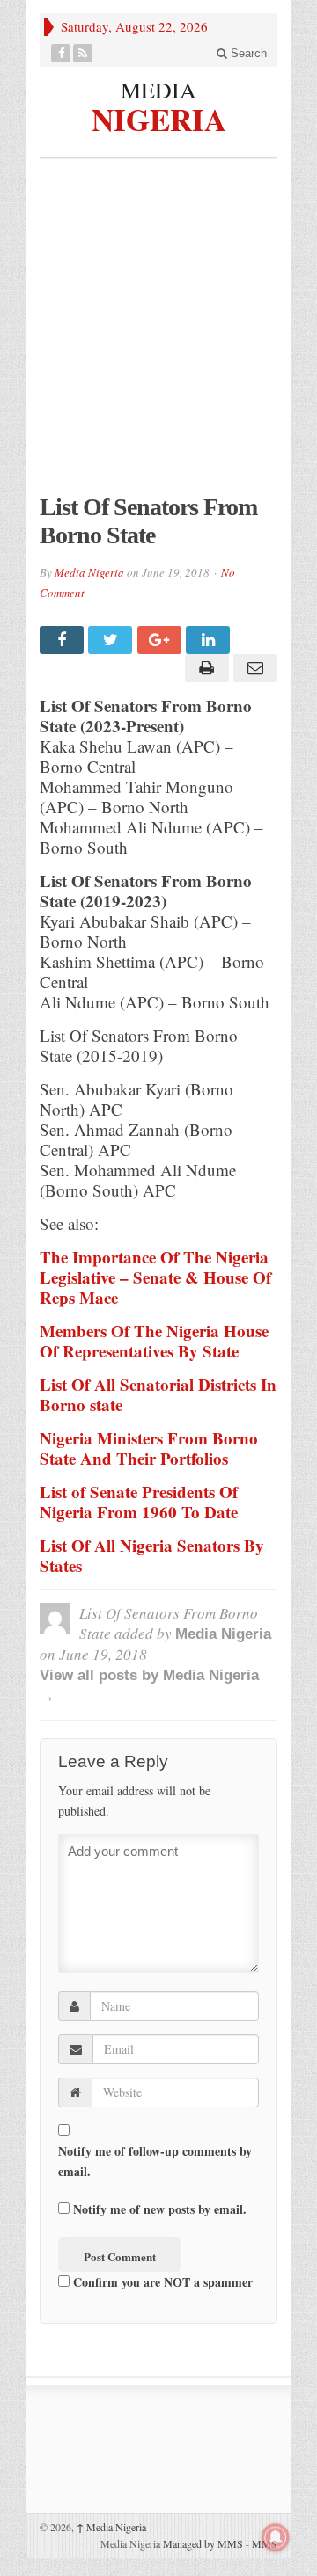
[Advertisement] (158, 335)
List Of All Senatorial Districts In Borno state (158, 1394)
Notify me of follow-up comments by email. (155, 2161)
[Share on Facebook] (64, 640)
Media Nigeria (89, 572)
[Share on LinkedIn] (210, 640)
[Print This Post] (204, 668)
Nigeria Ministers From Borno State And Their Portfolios (149, 1448)
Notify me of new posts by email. (160, 2209)
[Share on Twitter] (112, 640)
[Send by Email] (253, 668)
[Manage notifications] (276, 2537)
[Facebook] (61, 53)
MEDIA (158, 90)
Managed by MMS (203, 2543)
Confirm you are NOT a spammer (161, 2282)
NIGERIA (159, 117)
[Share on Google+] (162, 640)
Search (247, 53)
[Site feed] (83, 53)
